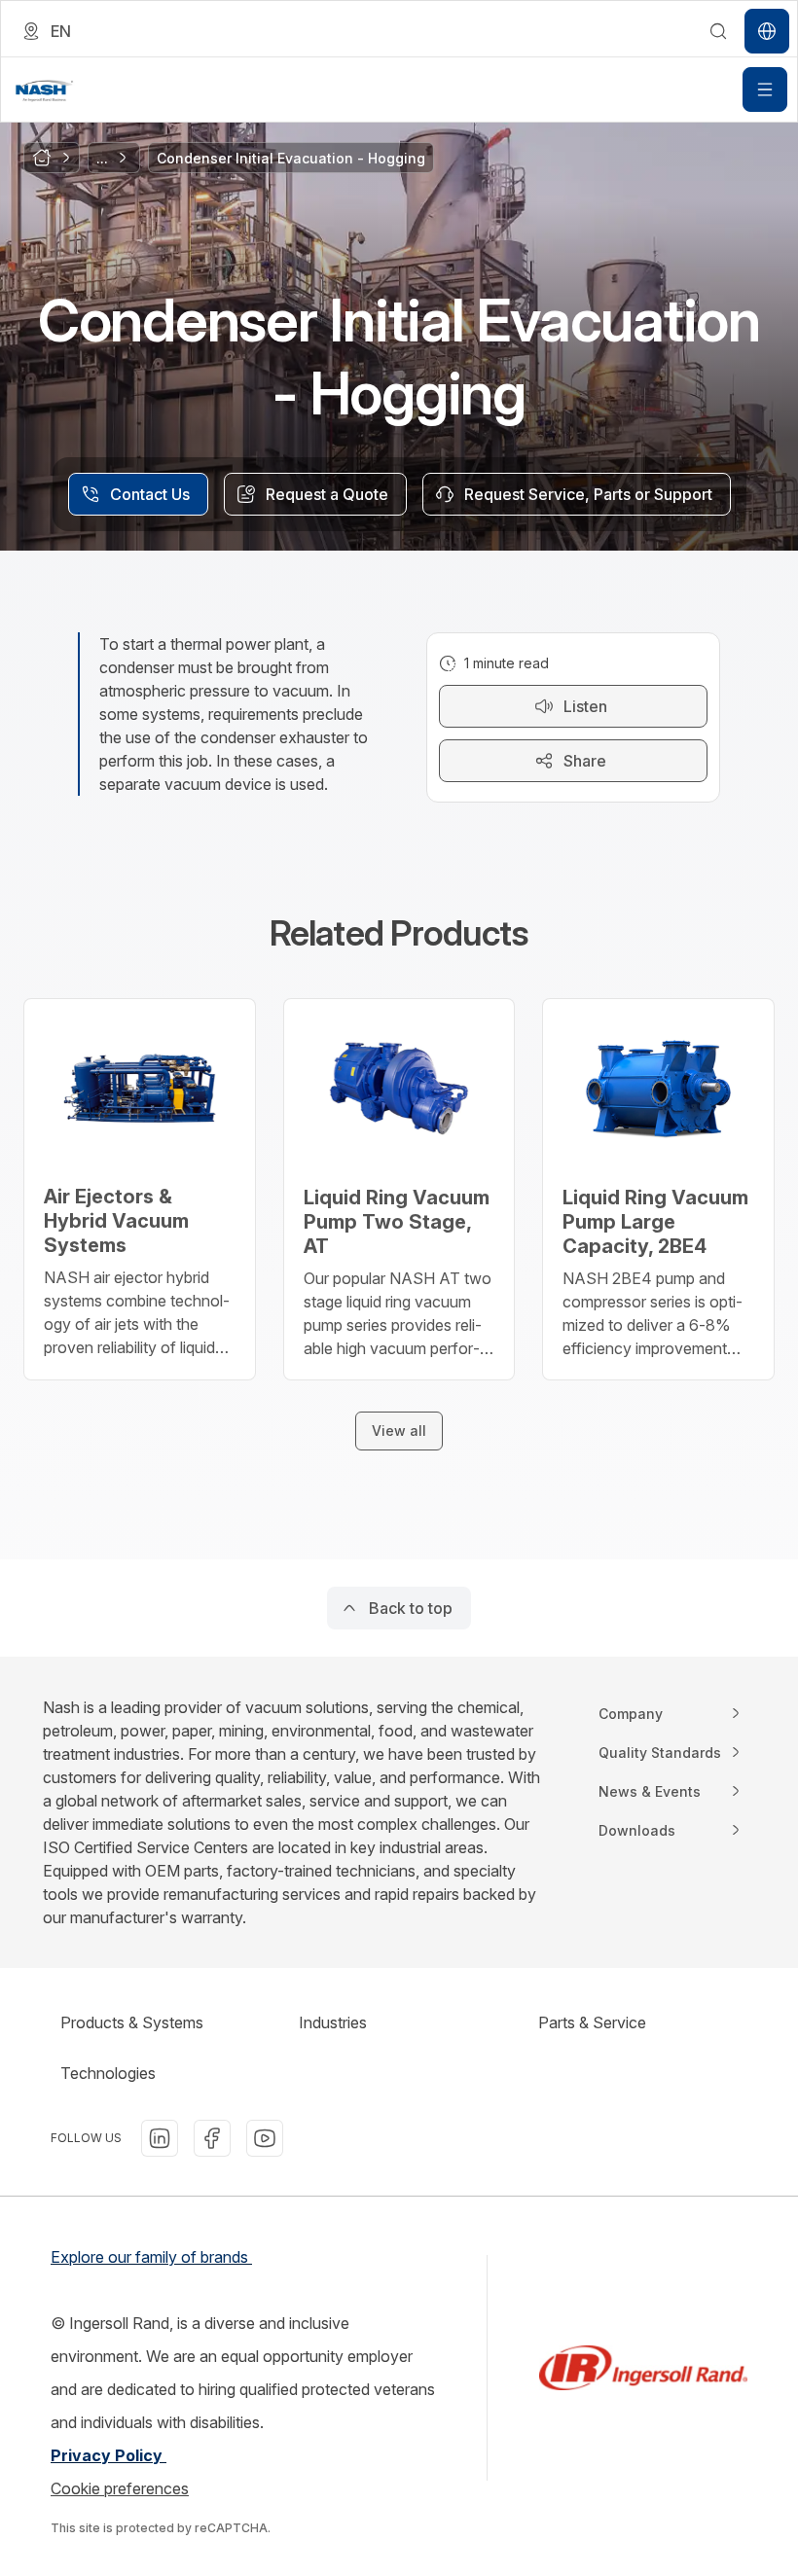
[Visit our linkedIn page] (160, 2138)
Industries (333, 2022)
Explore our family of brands (151, 2257)
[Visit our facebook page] (212, 2138)
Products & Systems (132, 2022)
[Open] (765, 89)
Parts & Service (592, 2022)
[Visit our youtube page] (265, 2138)
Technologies (108, 2073)
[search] (718, 31)
